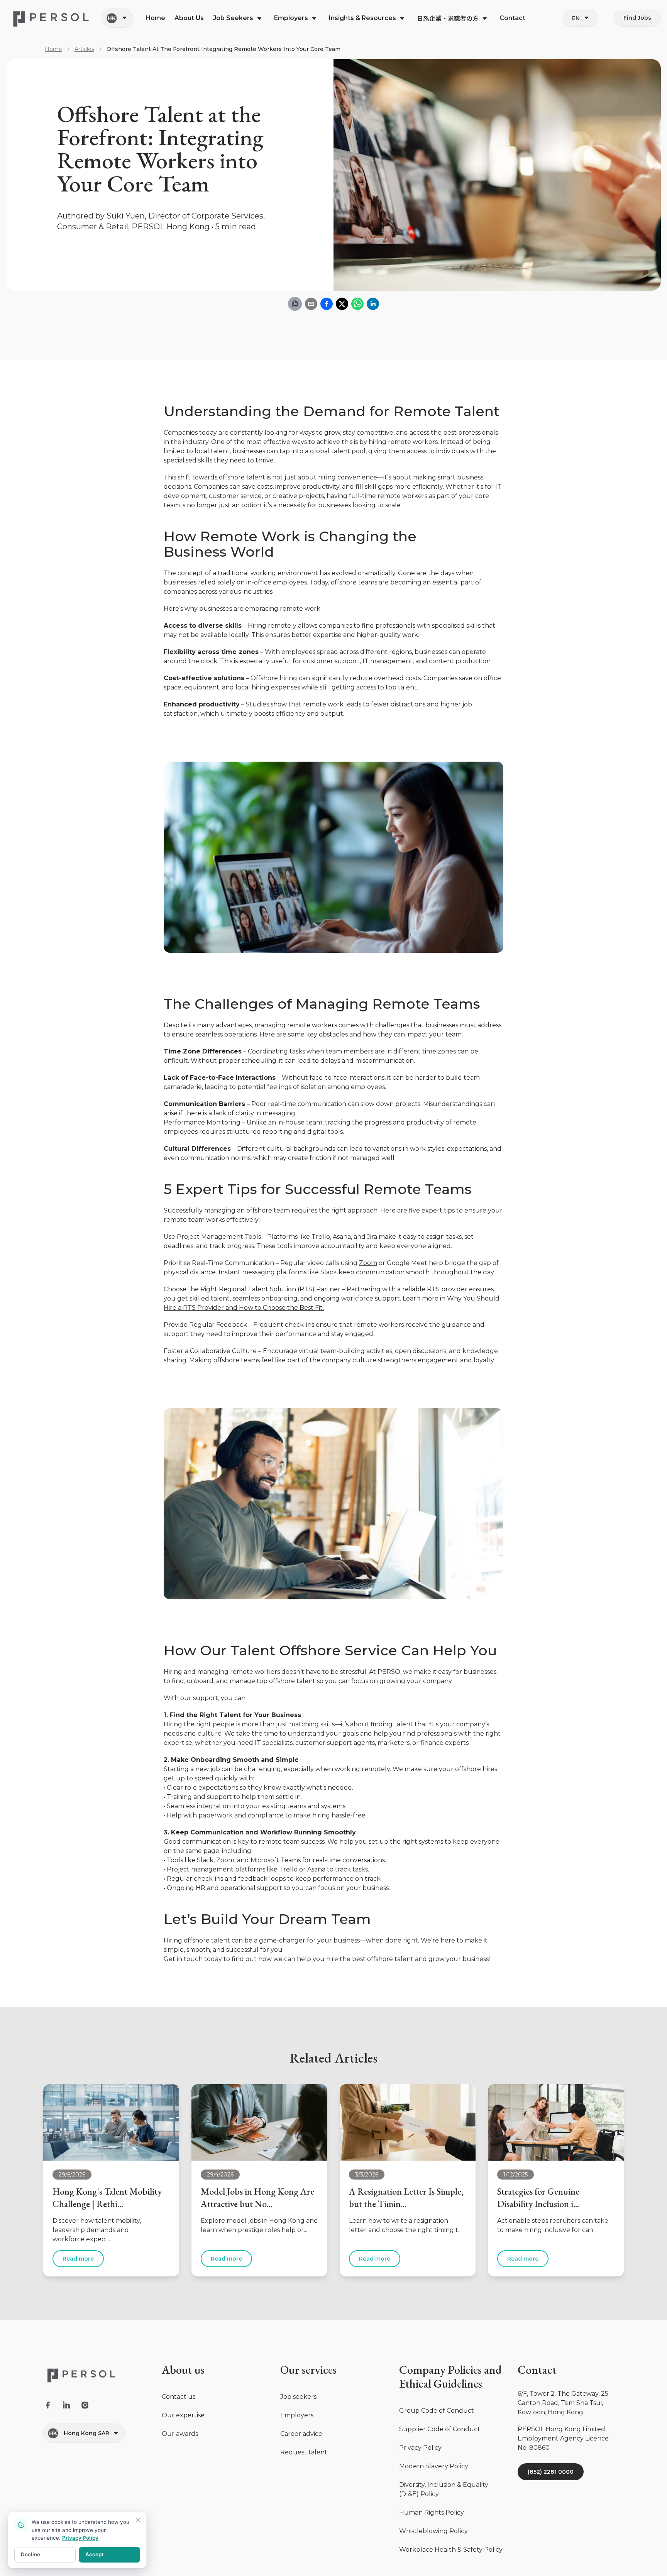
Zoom (368, 1263)
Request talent (304, 2452)
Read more (78, 2259)
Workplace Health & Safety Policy (451, 2550)
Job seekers (298, 2397)
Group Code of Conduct (437, 2411)
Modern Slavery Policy (434, 2466)
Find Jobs (637, 18)
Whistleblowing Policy (433, 2531)
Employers (297, 2415)
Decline (30, 2554)
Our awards (180, 2434)
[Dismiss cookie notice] (138, 2520)
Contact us (179, 2397)
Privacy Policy (420, 2448)
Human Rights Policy (432, 2512)
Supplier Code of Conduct (440, 2429)
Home (53, 49)
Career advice (301, 2434)
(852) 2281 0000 (551, 2472)
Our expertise (183, 2415)
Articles (84, 49)
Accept (94, 2554)
